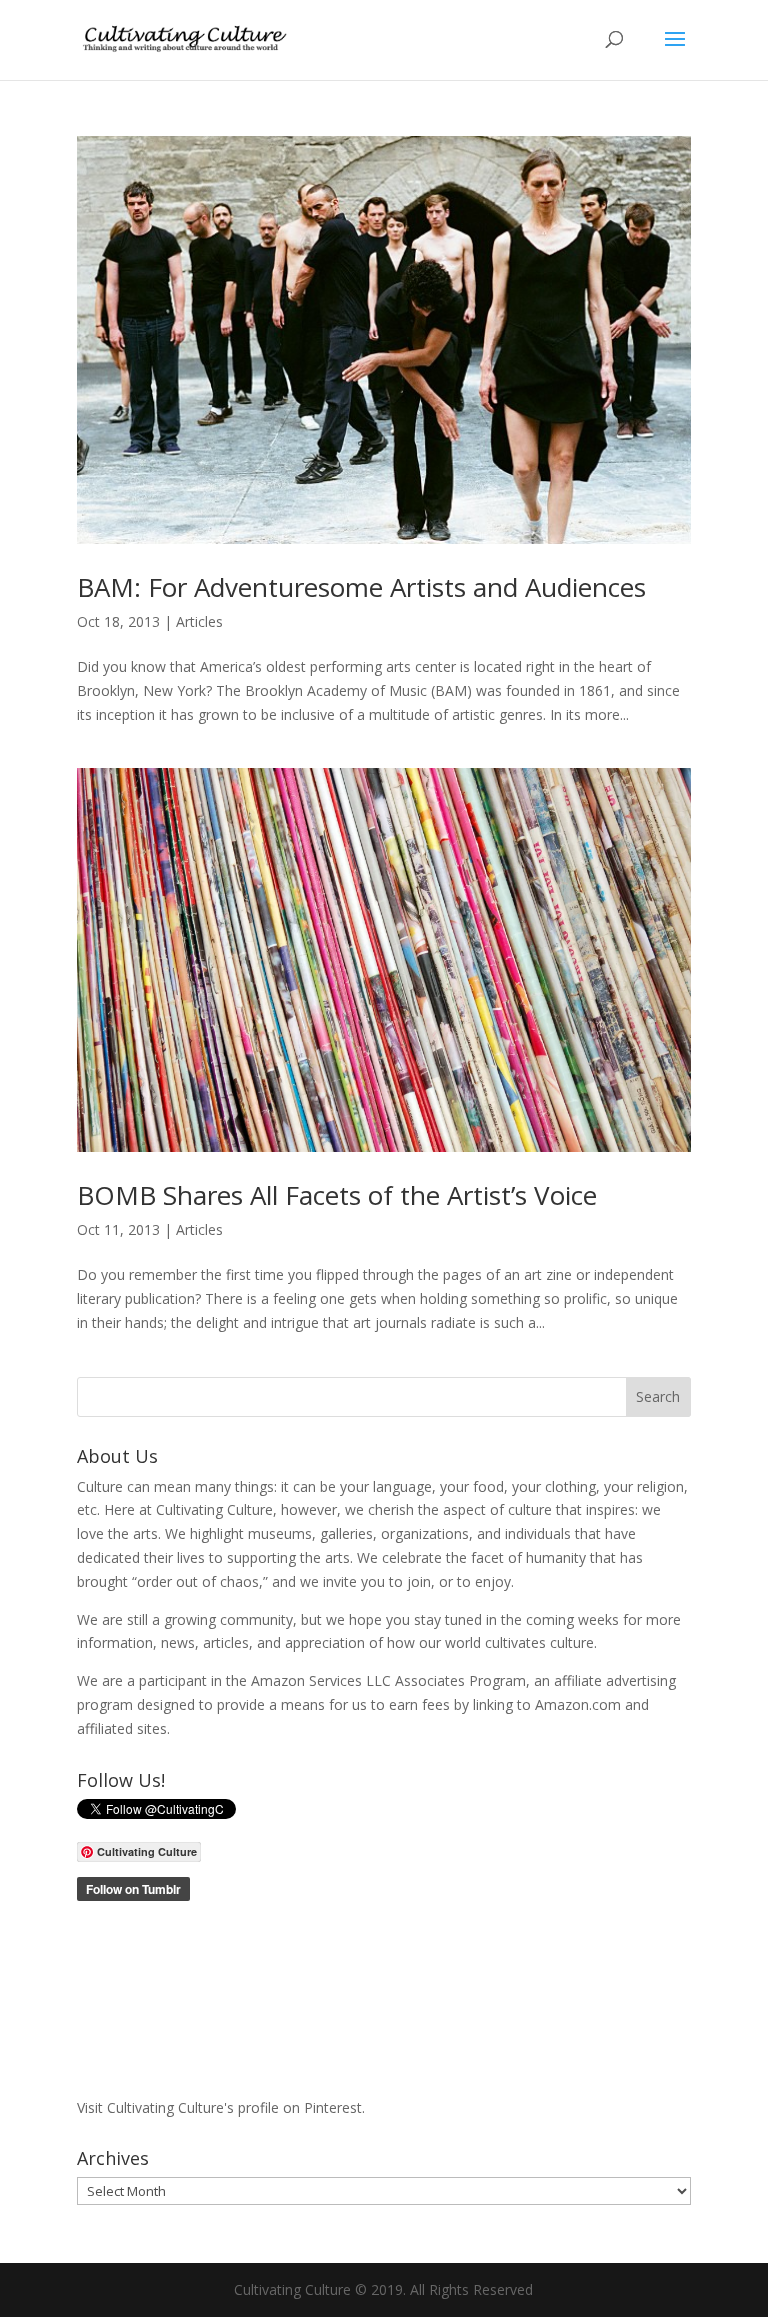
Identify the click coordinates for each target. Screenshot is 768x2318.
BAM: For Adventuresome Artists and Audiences (361, 587)
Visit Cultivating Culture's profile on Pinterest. (221, 2107)
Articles (199, 621)
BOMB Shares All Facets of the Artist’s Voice (337, 1195)
